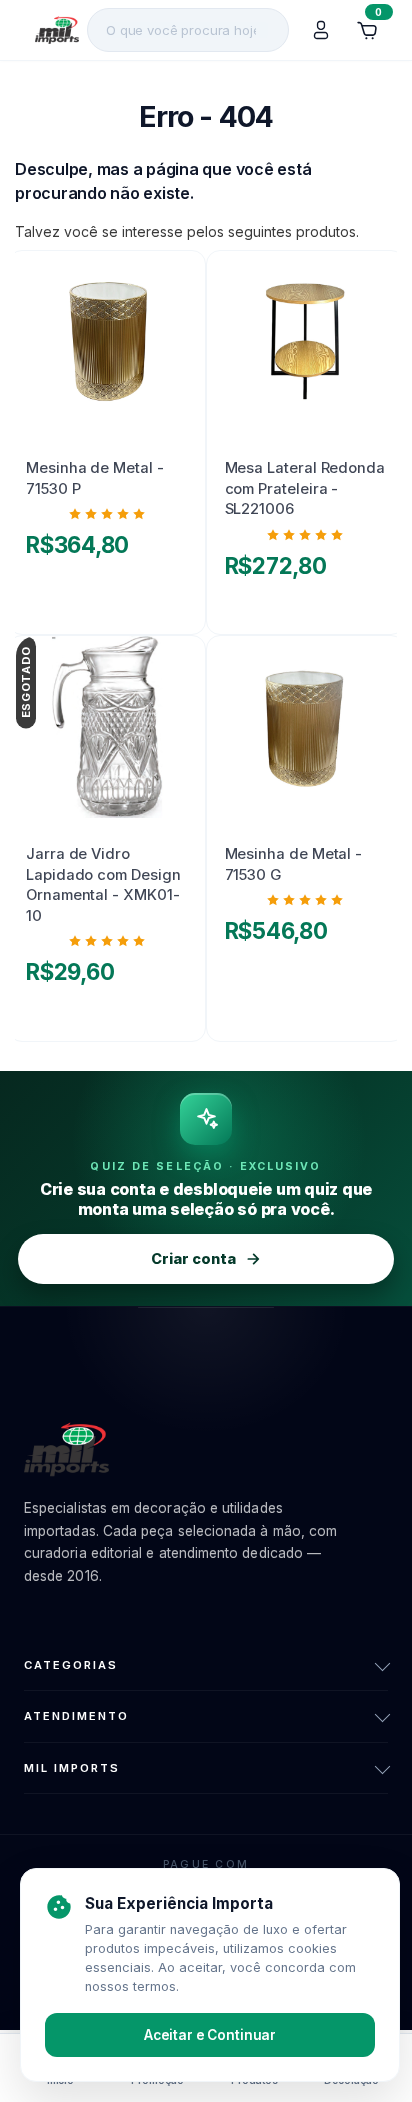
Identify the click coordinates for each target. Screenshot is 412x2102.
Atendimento (76, 1716)
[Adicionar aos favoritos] (170, 273)
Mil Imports (72, 1768)
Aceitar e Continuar (210, 2035)
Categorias (71, 1665)
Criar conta (193, 1258)
